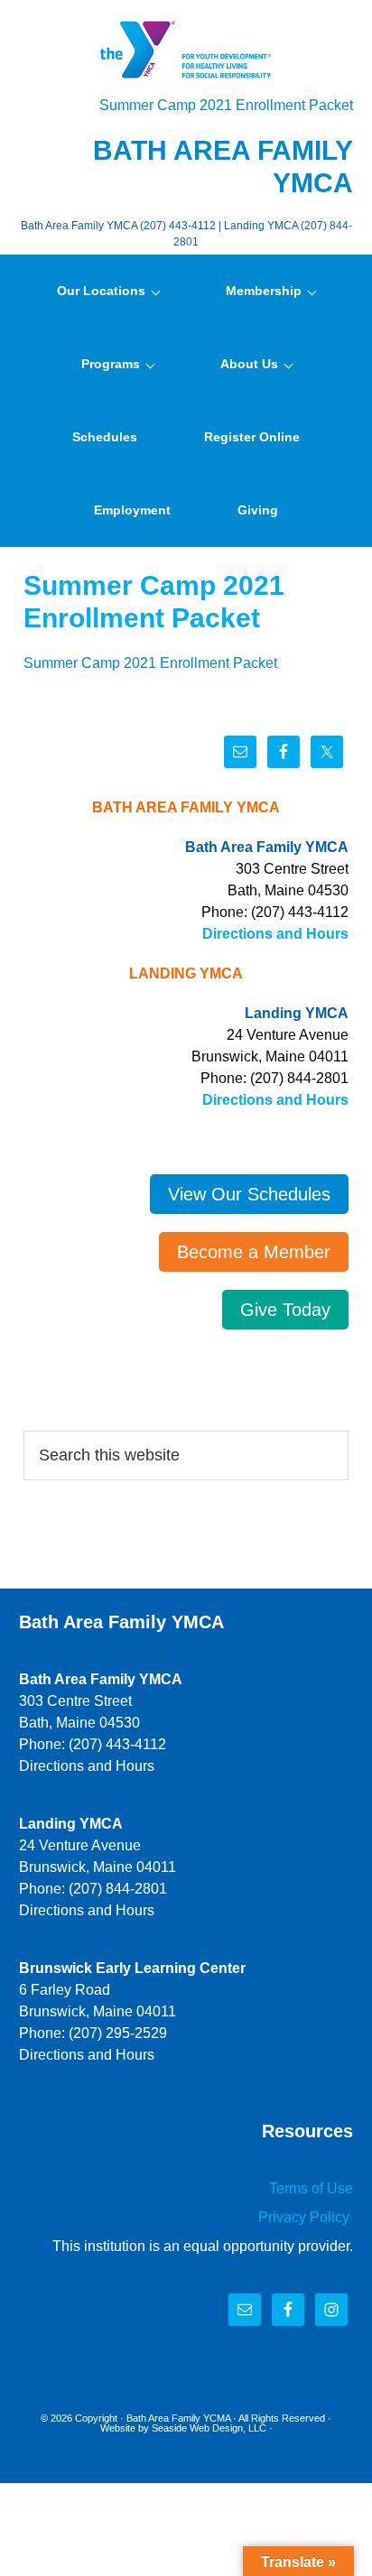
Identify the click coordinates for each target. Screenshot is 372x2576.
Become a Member (254, 1252)
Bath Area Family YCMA (178, 2418)
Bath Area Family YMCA (186, 50)
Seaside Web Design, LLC (209, 2428)
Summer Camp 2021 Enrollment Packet (226, 105)
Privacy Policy (306, 2217)
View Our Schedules (249, 1194)
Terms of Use (311, 2188)
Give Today (285, 1310)
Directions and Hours (275, 934)
